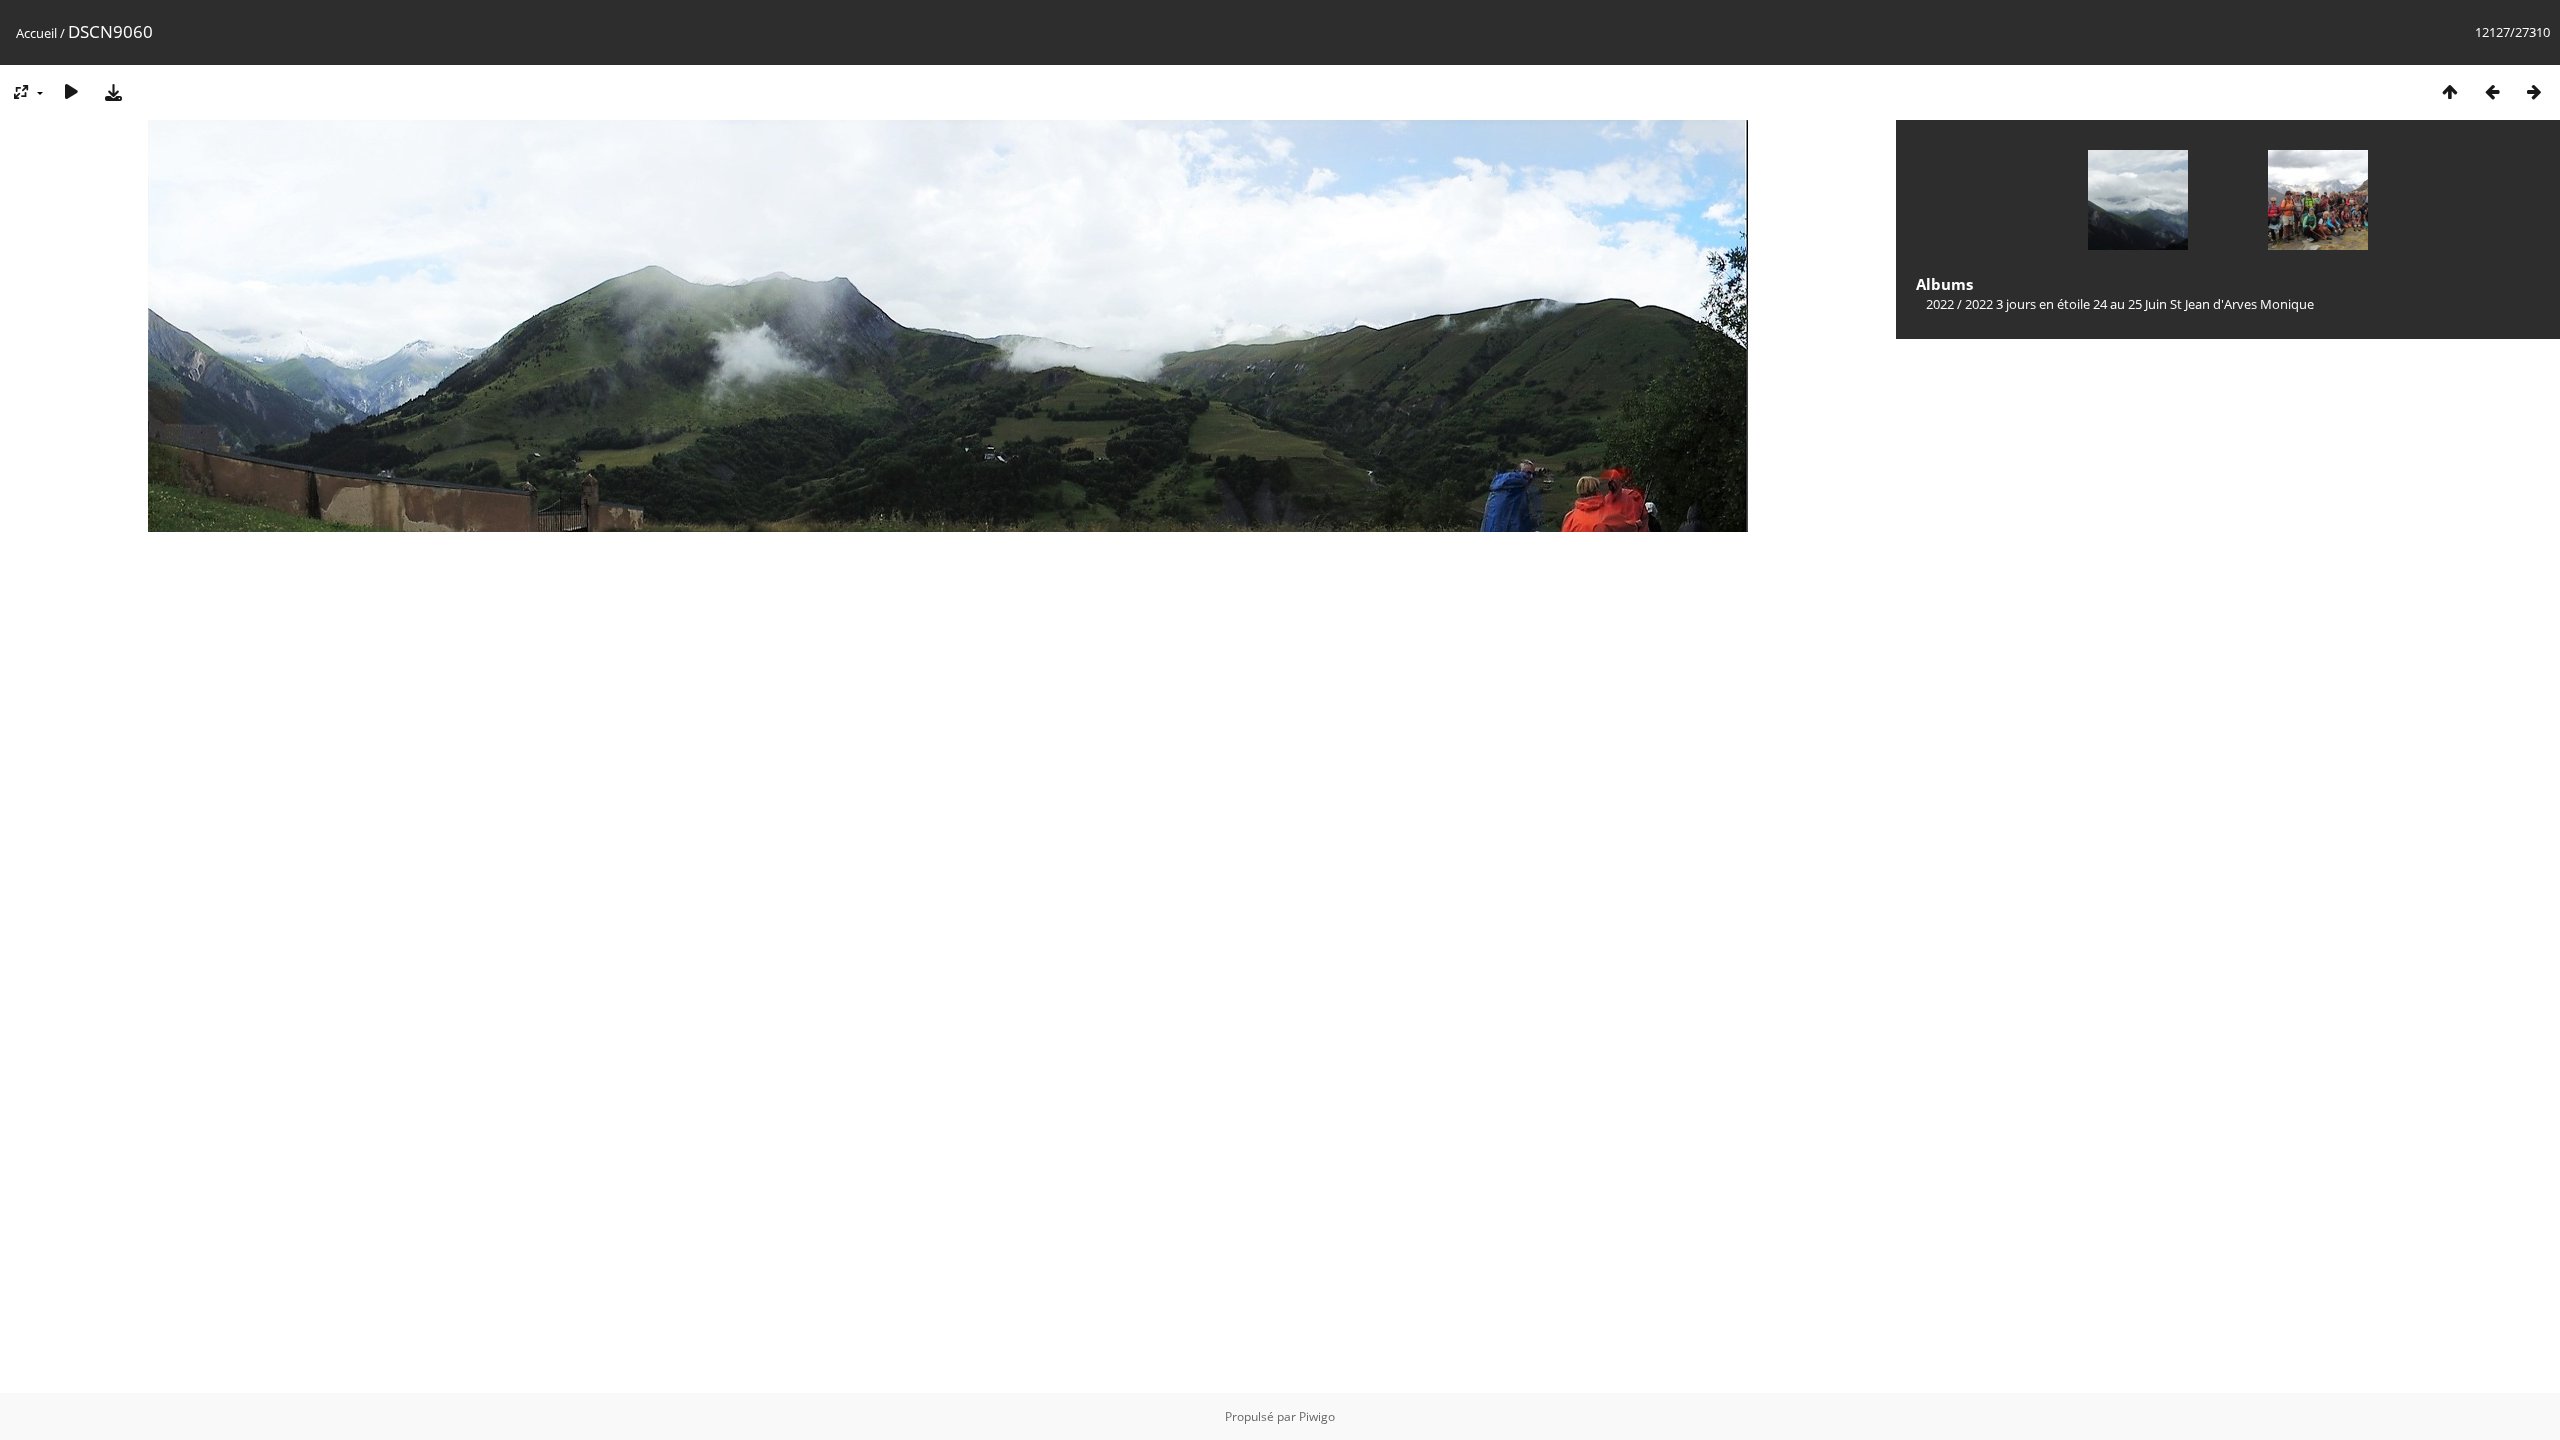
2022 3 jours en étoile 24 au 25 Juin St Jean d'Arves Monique (2139, 304)
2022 (1940, 304)
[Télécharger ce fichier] (113, 91)
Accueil (36, 33)
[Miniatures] (2450, 91)
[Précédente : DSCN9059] (2492, 91)
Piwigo (1317, 1416)
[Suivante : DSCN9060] (2534, 91)
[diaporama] (71, 91)
